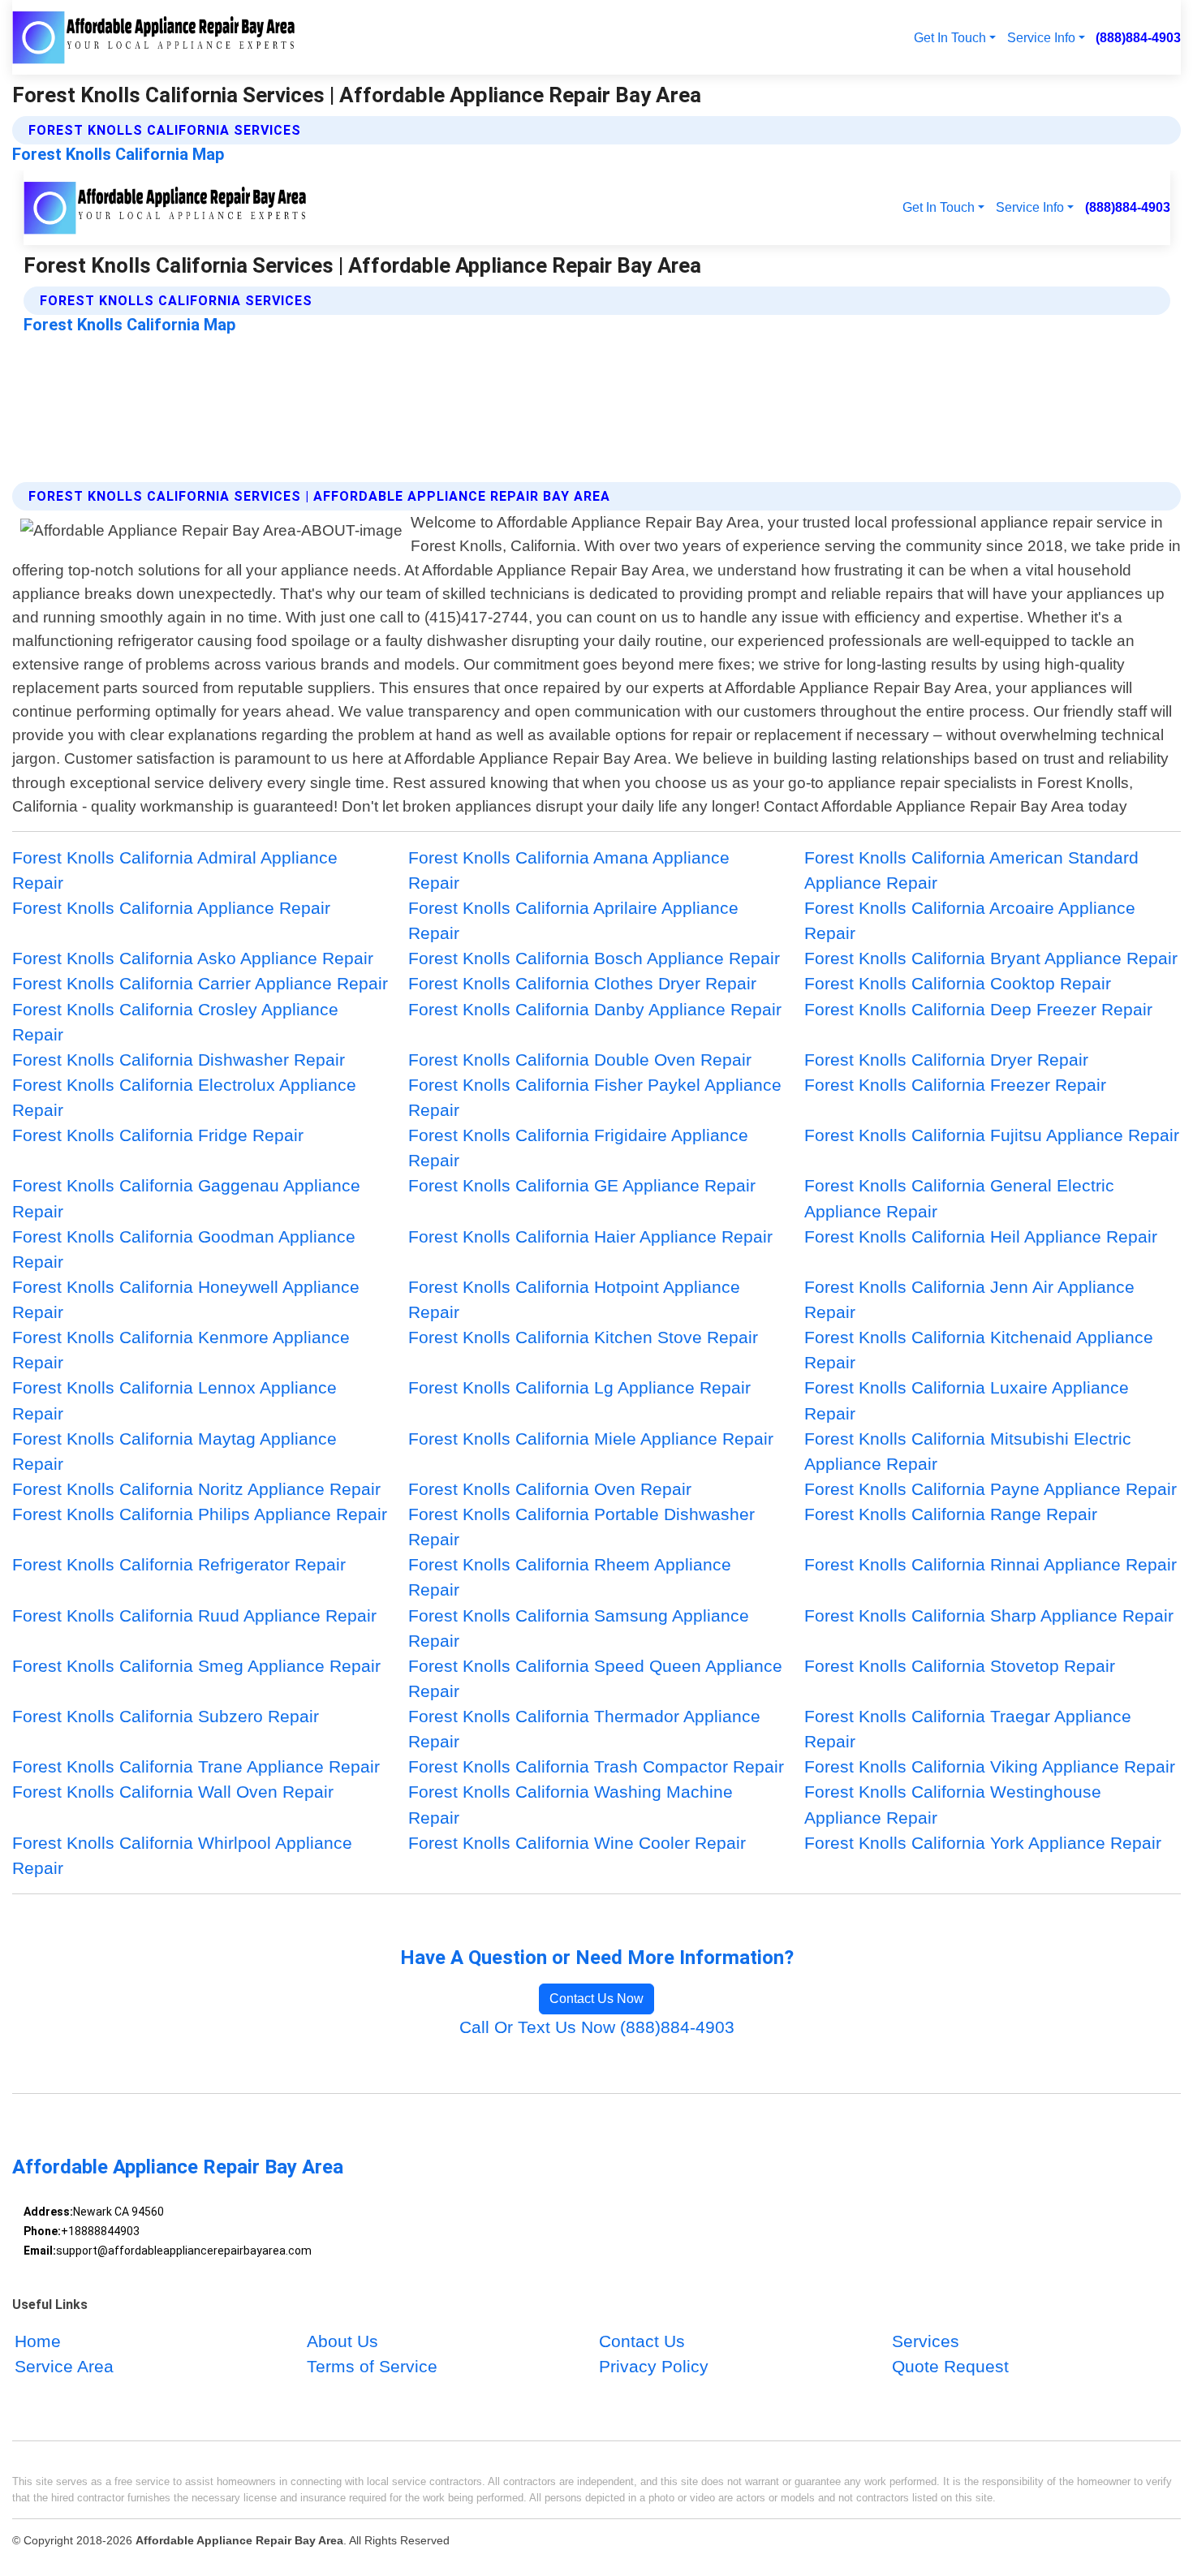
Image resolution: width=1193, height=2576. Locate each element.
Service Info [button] (1041, 37)
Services (926, 2341)
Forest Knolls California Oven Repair (550, 1489)
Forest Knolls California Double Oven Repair (580, 1060)
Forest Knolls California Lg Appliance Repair (579, 1387)
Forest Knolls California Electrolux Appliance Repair (184, 1097)
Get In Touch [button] (950, 37)
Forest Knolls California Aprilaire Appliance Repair (573, 920)
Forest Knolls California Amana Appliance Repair (569, 870)
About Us (342, 2341)
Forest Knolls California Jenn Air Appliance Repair (969, 1299)
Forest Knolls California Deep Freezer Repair (978, 1009)
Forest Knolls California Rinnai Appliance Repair (991, 1564)
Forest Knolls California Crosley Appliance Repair (175, 1022)
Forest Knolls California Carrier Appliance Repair (200, 983)
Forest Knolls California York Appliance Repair (983, 1843)
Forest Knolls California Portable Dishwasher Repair (581, 1527)
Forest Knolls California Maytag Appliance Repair (174, 1451)
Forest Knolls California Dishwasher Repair (179, 1060)
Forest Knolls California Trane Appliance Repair (196, 1766)
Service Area (64, 2366)
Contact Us (642, 2341)
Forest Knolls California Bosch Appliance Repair (594, 958)
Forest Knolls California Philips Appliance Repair (200, 1514)
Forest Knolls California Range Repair (951, 1514)
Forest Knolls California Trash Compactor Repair (596, 1766)
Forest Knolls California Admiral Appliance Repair (175, 870)
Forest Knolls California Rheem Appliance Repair (570, 1577)
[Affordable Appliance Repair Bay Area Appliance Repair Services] (155, 37)
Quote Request (950, 2366)
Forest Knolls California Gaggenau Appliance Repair (186, 1198)
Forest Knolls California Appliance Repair (171, 908)
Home (38, 2341)
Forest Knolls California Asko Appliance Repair (193, 958)
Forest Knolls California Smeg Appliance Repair (196, 1666)
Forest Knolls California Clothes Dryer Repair (582, 983)
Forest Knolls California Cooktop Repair (958, 983)
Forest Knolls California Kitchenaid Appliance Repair (979, 1350)
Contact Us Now (596, 1999)
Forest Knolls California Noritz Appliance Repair (196, 1489)
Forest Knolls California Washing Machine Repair (571, 1804)
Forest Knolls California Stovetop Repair (960, 1666)
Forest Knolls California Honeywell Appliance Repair (186, 1299)
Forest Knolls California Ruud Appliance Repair (194, 1615)
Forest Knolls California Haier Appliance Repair (590, 1236)
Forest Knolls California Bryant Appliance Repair (991, 958)
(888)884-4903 (1138, 37)
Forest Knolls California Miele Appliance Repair (591, 1439)
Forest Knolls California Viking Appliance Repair (990, 1766)
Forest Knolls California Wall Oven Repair (173, 1792)
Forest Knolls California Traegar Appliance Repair (968, 1729)
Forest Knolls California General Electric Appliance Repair (959, 1198)
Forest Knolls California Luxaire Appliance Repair (967, 1400)
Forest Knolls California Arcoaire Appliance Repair (970, 920)
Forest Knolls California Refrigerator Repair (179, 1564)
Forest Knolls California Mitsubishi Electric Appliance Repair (968, 1451)
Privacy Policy (654, 2366)
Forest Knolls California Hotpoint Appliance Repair (574, 1299)
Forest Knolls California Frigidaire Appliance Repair (578, 1148)
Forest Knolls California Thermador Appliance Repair (584, 1729)
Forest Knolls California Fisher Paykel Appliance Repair (595, 1097)
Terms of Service (372, 2366)
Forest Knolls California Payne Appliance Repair (991, 1489)
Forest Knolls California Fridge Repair (158, 1135)
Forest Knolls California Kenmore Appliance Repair (181, 1350)
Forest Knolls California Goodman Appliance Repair (184, 1249)
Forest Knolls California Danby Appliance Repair (595, 1009)
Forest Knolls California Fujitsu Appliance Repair (992, 1135)
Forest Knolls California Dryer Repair (946, 1060)
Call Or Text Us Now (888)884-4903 (597, 2027)
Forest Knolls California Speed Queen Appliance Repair (595, 1678)
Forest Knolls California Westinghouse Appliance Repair (953, 1804)
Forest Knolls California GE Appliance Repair (582, 1185)
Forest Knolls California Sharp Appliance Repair (989, 1615)
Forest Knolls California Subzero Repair (166, 1716)
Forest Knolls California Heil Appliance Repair (981, 1236)
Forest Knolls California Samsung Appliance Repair (579, 1628)
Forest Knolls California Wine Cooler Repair (577, 1843)
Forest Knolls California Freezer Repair (955, 1085)
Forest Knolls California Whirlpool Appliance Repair (182, 1855)
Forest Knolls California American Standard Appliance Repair (971, 870)
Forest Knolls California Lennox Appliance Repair (174, 1400)
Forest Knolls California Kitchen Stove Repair (583, 1337)
